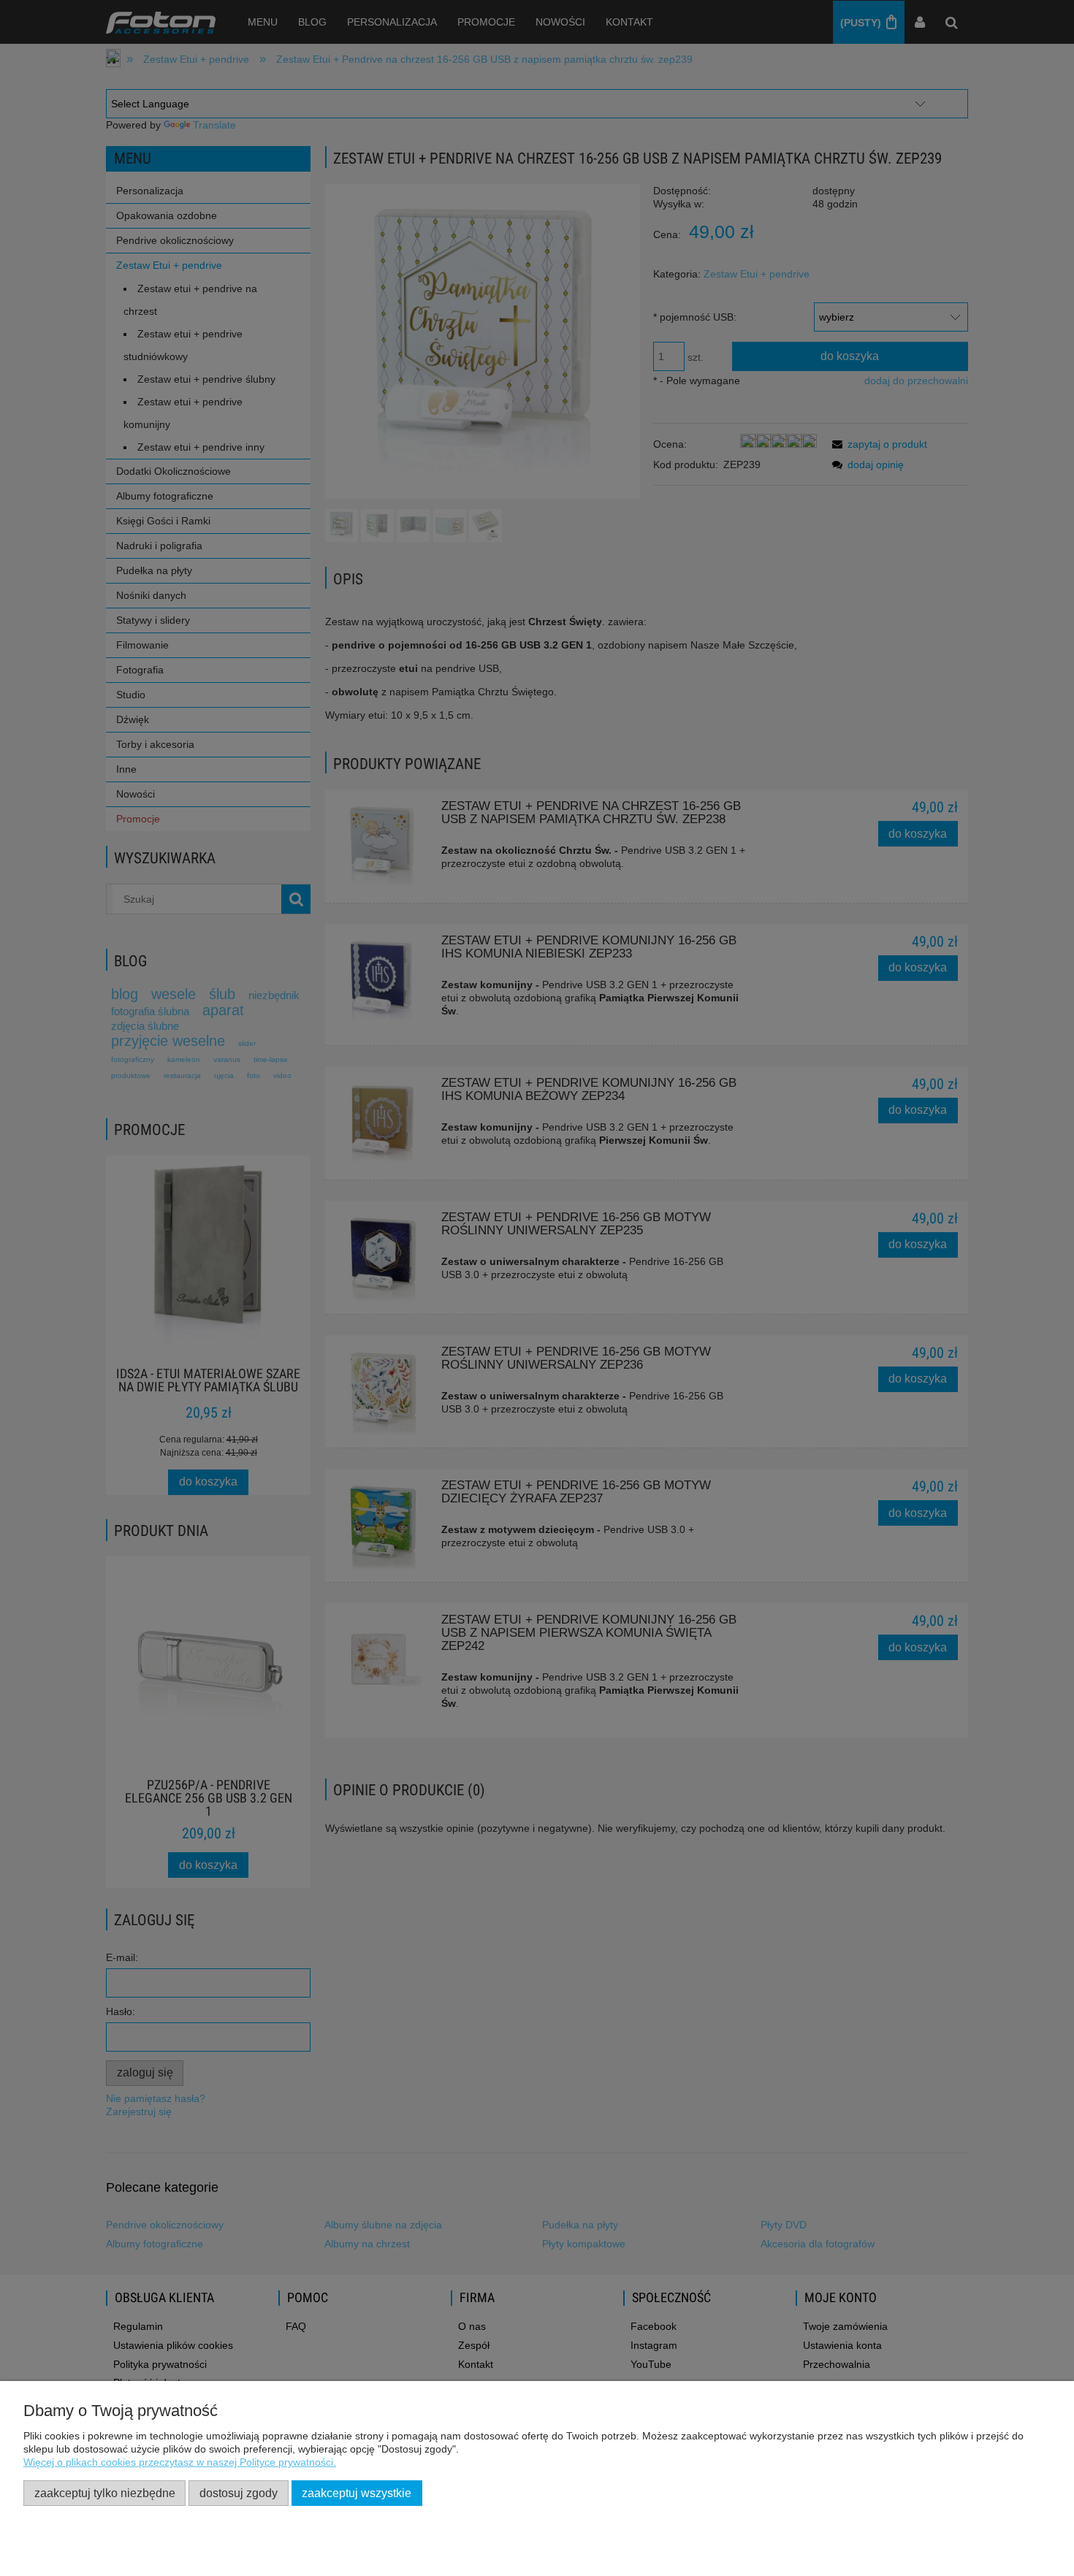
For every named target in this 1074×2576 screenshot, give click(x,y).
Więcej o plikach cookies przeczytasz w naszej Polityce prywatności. (180, 2462)
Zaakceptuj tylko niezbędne (105, 2493)
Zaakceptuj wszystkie (357, 2493)
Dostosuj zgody (239, 2493)
